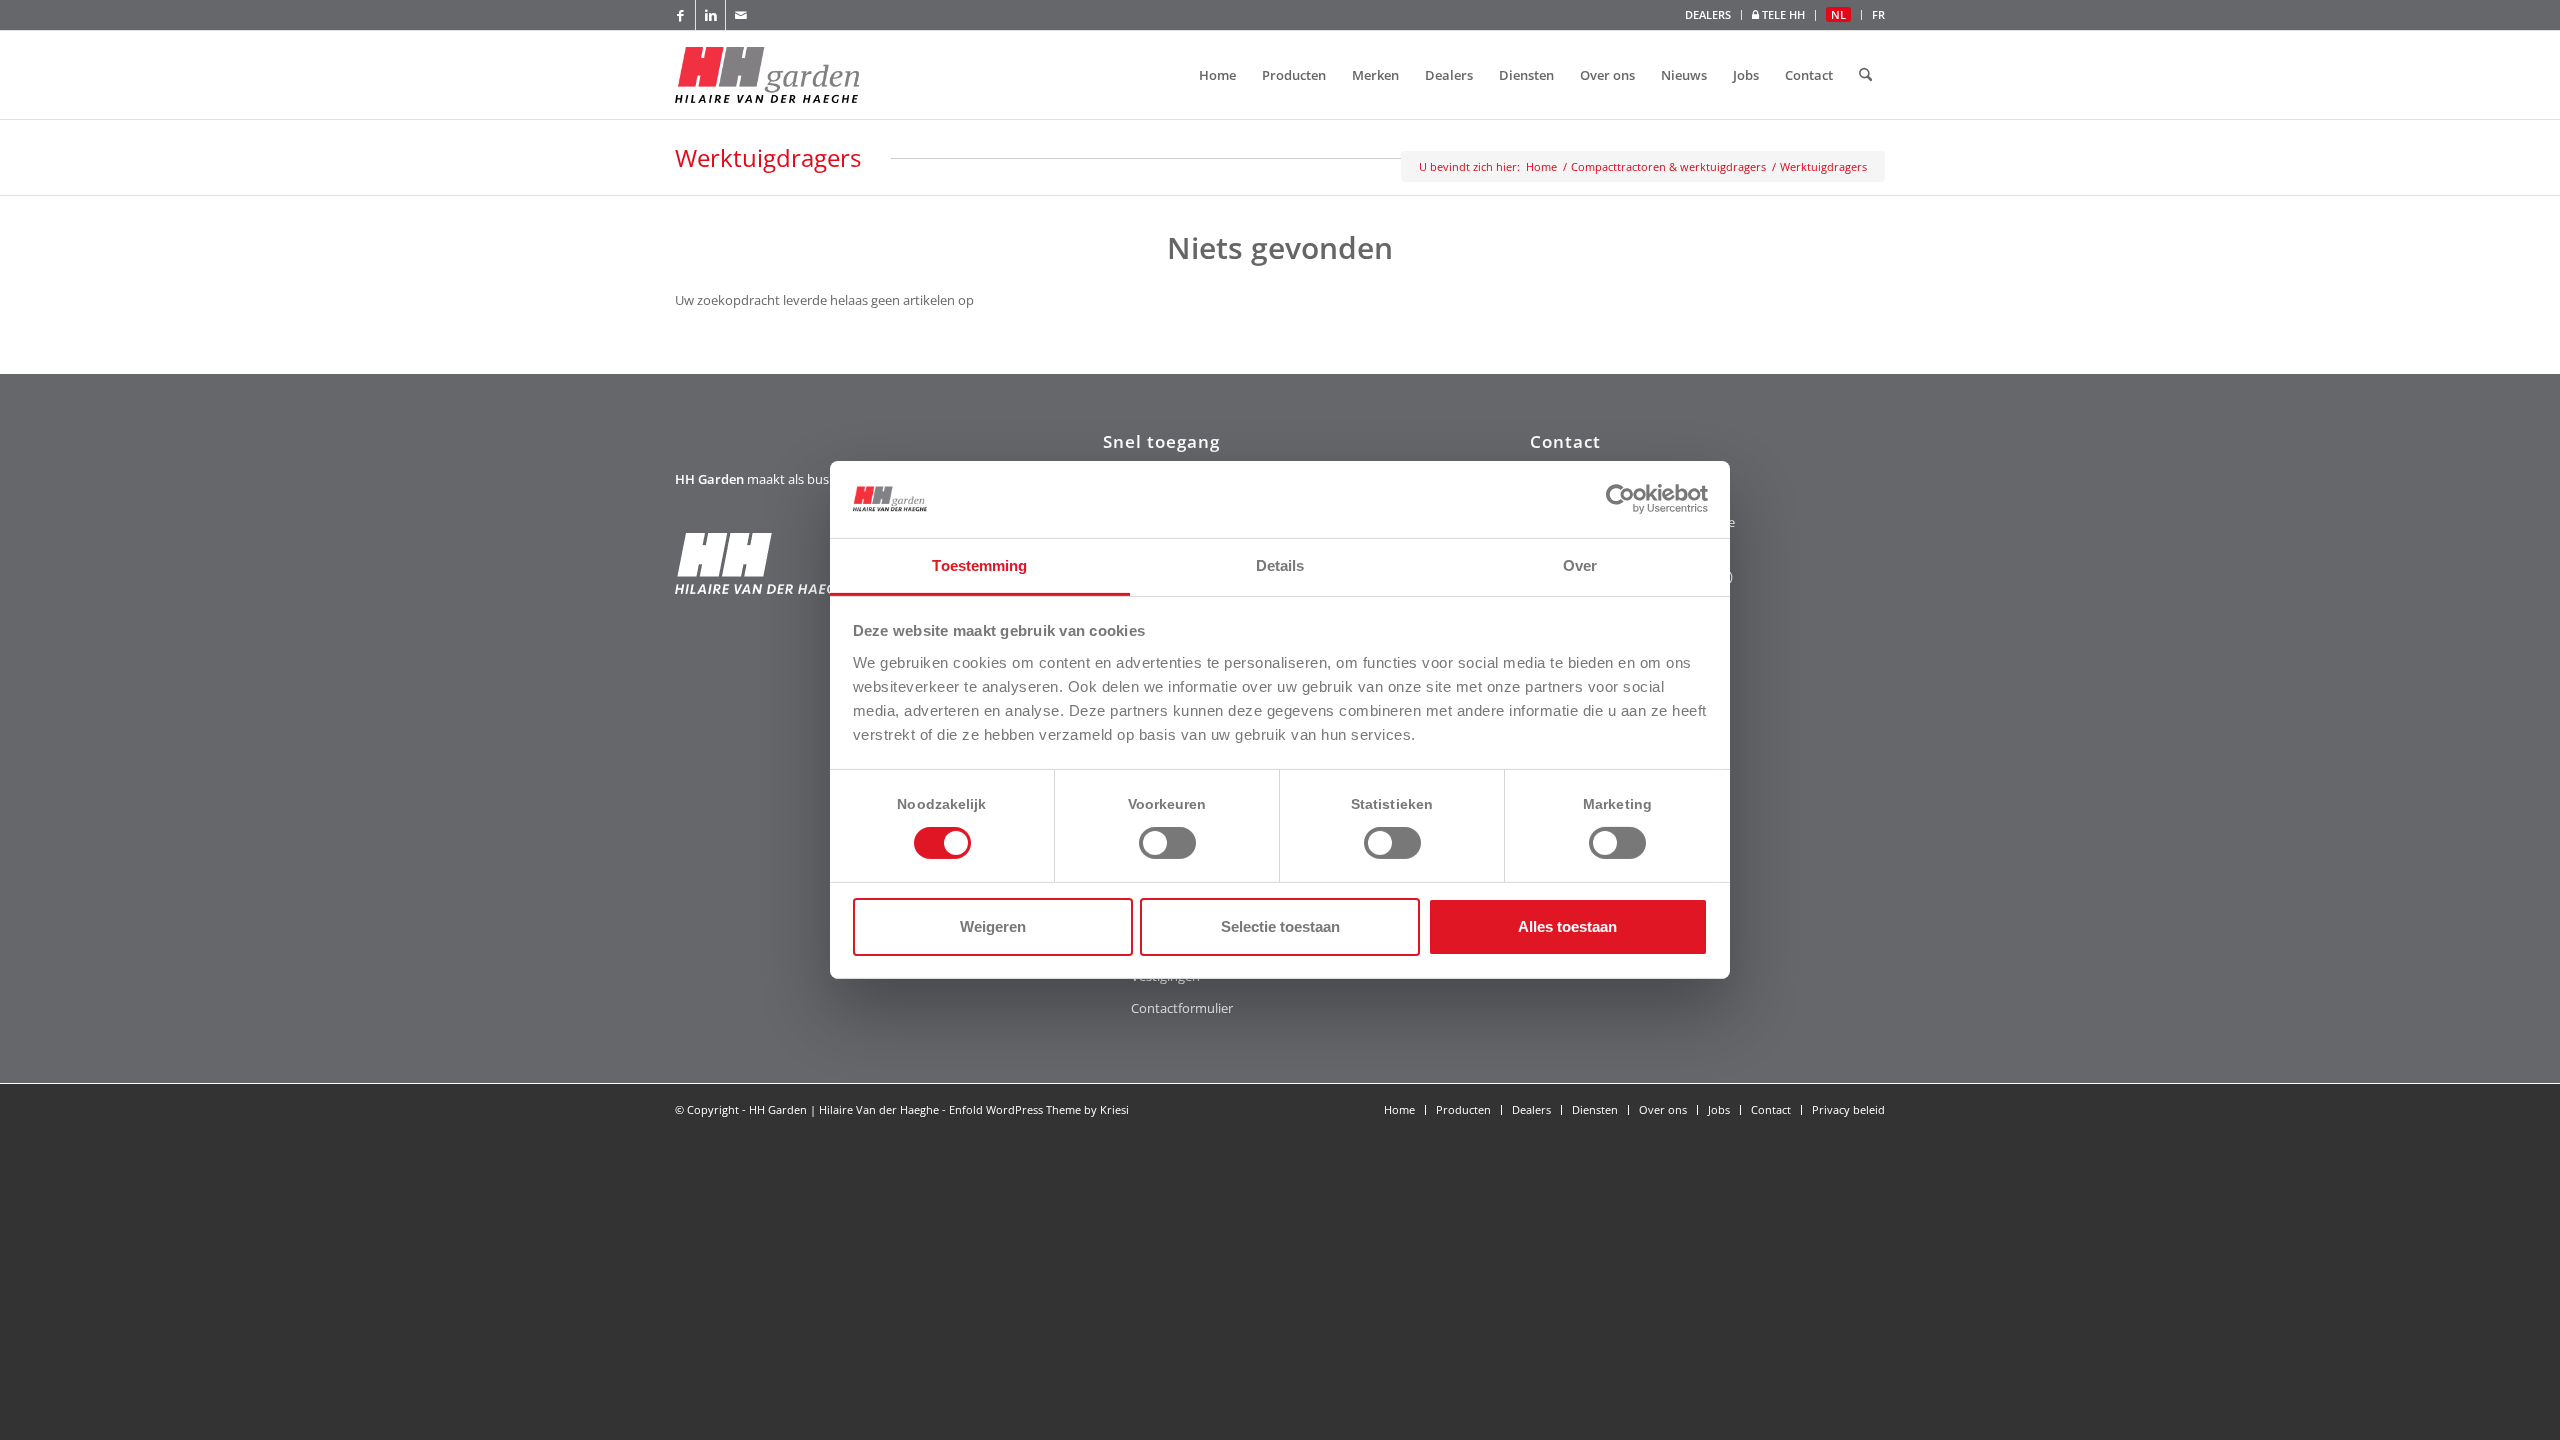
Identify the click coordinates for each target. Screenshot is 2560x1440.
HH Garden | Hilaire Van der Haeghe (844, 1109)
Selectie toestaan (1280, 926)
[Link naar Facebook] (680, 15)
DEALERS (1708, 14)
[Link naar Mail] (741, 15)
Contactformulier (1182, 1008)
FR (1878, 14)
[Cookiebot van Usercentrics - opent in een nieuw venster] (1620, 499)
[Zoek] (1865, 75)
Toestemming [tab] (979, 565)
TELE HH (1782, 14)
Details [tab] (1280, 565)
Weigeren (993, 926)
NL (1838, 14)
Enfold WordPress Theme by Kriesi (1039, 1109)
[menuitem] (1708, 15)
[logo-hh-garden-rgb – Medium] (767, 75)
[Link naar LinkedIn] (710, 15)
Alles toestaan (1567, 926)
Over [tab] (1580, 565)
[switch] (1167, 843)
